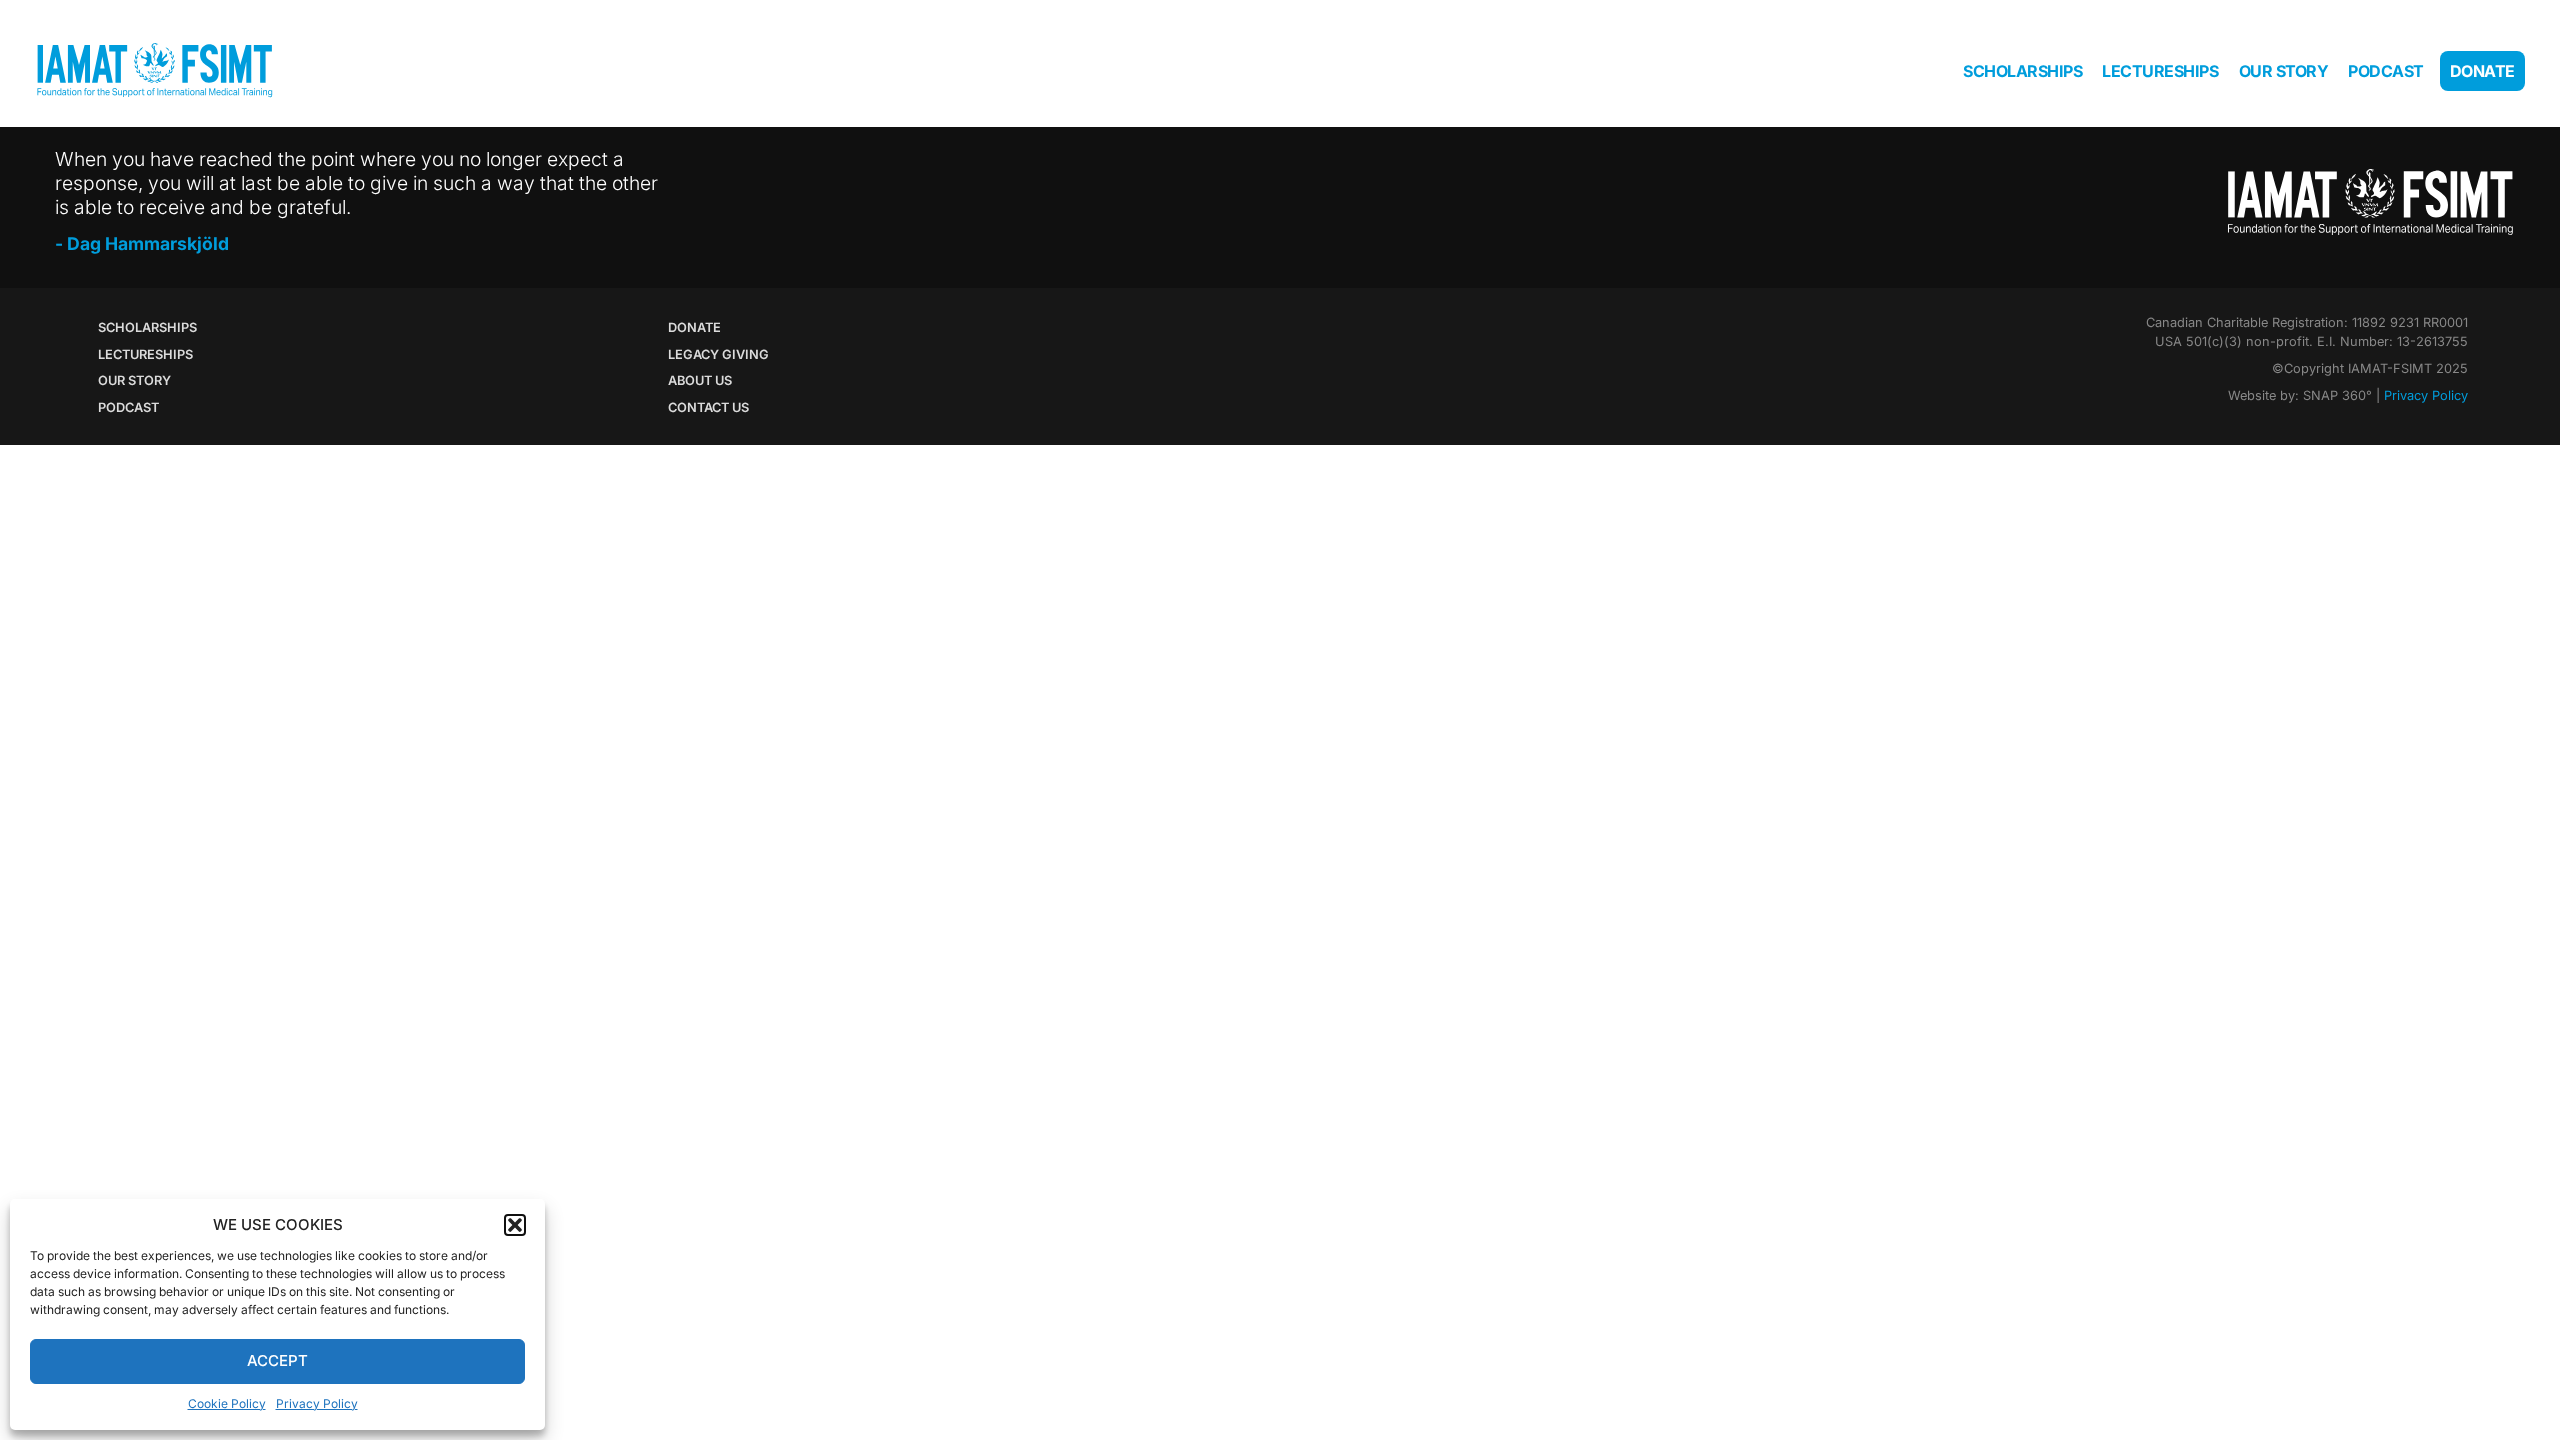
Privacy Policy (317, 1403)
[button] (515, 1225)
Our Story (2284, 71)
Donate (2482, 71)
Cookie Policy (227, 1403)
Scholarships (2022, 71)
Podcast (2386, 71)
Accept (277, 1360)
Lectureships (2160, 71)
